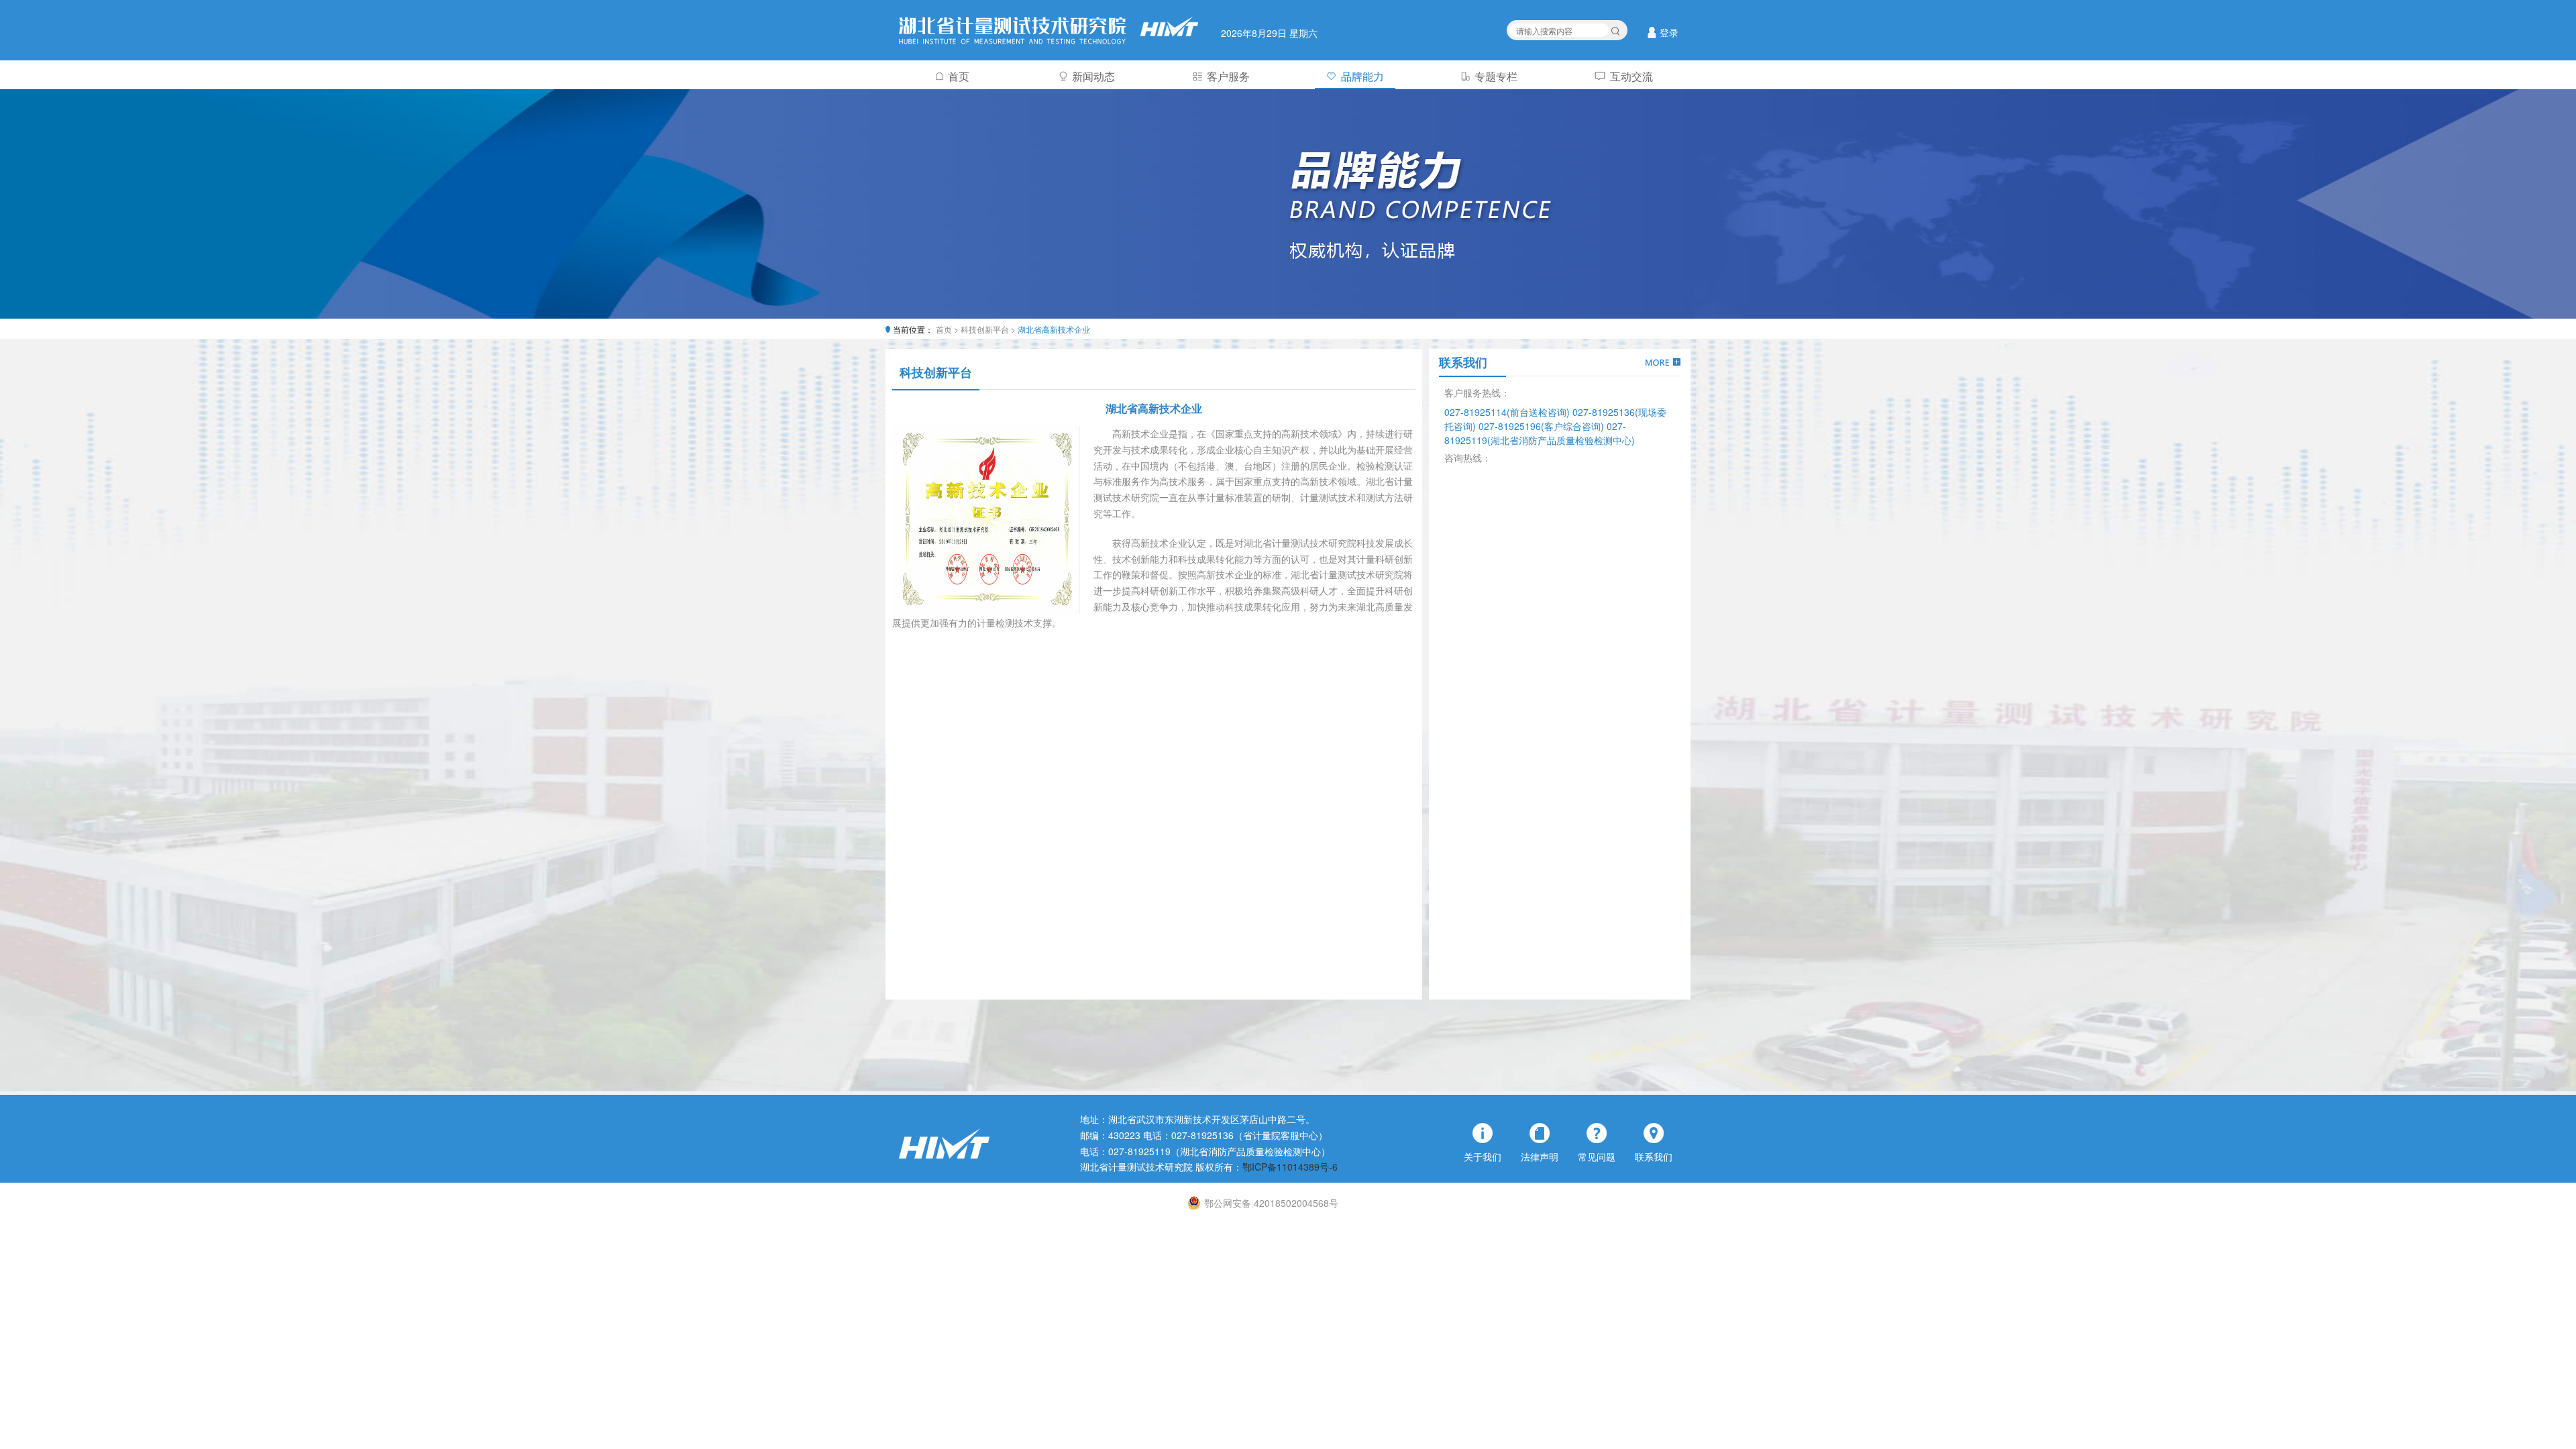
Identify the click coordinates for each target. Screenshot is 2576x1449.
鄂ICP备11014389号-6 (1290, 1167)
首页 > (948, 329)
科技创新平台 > (989, 329)
